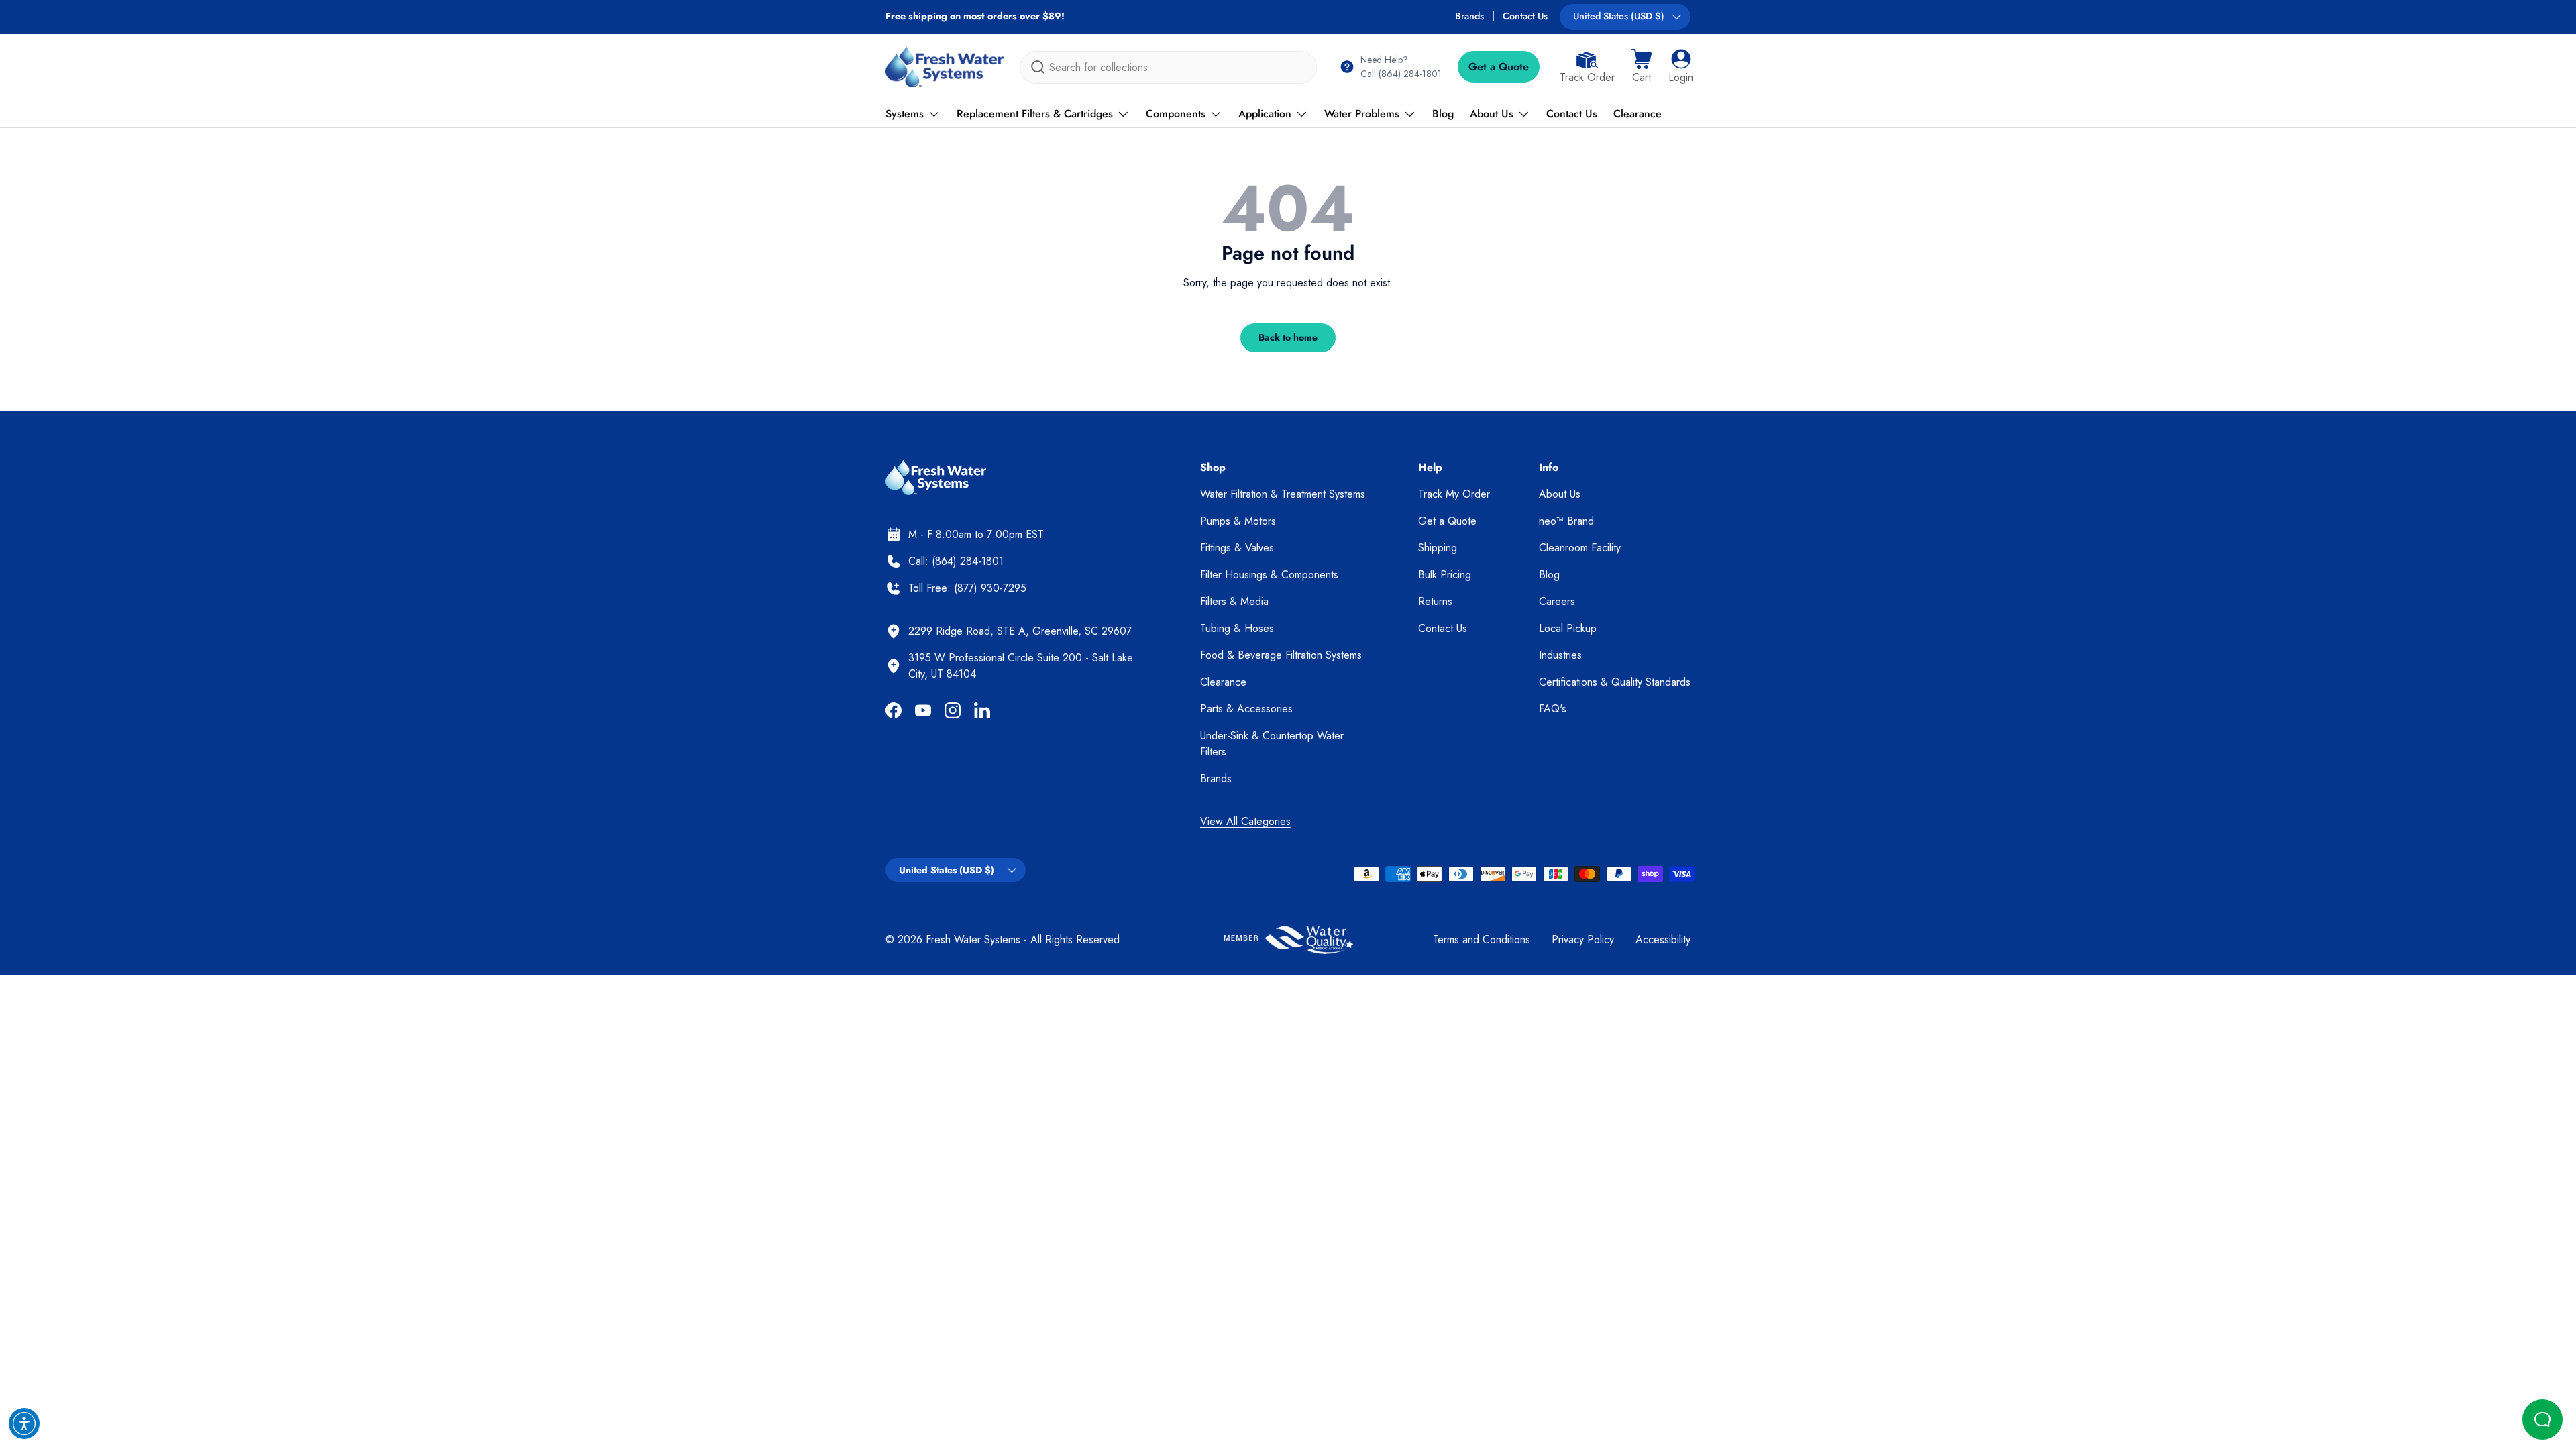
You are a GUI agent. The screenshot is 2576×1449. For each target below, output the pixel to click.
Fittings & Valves (1237, 548)
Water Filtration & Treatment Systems (1283, 494)
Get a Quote (1499, 67)
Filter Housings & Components (1269, 575)
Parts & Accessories (1246, 709)
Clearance (1638, 114)
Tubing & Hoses (1237, 628)
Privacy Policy (1583, 940)
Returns (1435, 601)
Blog (1443, 114)
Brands (1469, 16)
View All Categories (1245, 821)
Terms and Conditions (1482, 940)
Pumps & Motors (1238, 521)
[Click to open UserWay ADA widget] (24, 1424)
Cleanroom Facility (1580, 548)
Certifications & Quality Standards (1615, 682)
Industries (1560, 655)
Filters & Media (1234, 601)
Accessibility (1663, 940)
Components (1176, 114)
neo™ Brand (1566, 521)
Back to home (1288, 337)
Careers (1557, 601)
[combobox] (1168, 67)
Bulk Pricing (1445, 575)
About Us (1492, 114)
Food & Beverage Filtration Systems (1281, 655)
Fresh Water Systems (973, 940)
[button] (1642, 67)
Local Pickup (1568, 628)
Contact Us (1525, 16)
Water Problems (1362, 114)
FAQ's (1553, 709)
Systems (905, 114)
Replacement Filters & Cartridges (1035, 114)
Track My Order (1454, 494)
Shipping (1438, 548)
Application (1265, 114)
